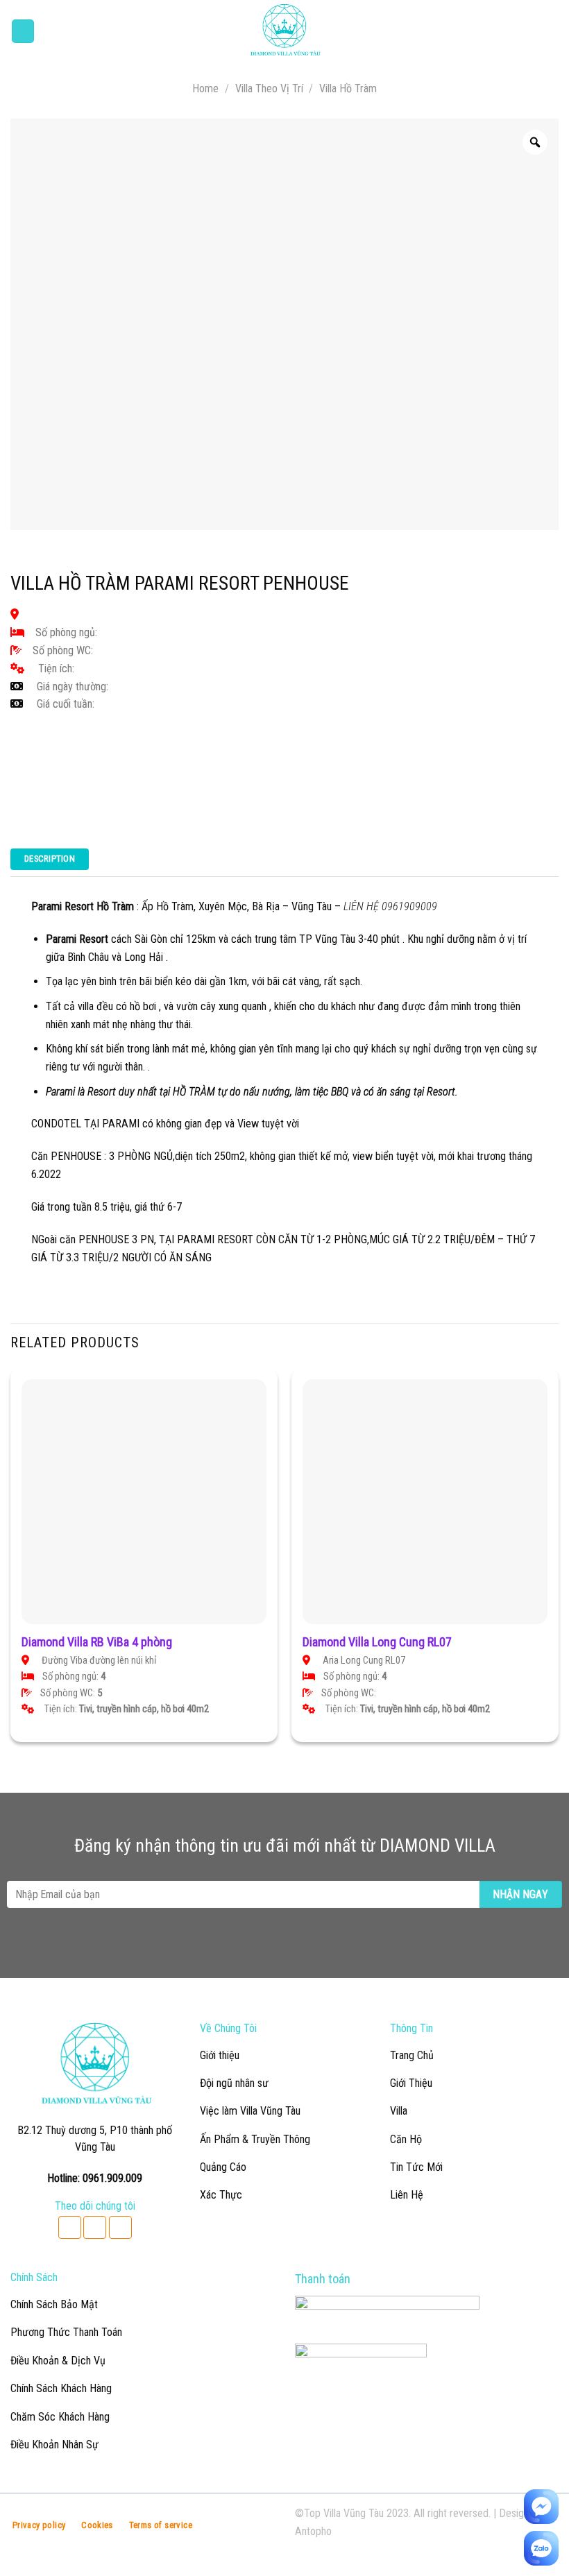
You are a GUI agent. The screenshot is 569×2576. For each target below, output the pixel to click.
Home (205, 88)
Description (50, 859)
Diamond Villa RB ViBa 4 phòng (97, 1642)
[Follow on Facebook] (70, 2227)
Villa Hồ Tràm (348, 88)
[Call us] (120, 2227)
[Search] (554, 32)
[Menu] (23, 31)
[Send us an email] (95, 2227)
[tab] (50, 863)
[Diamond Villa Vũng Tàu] (284, 31)
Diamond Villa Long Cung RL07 (377, 1642)
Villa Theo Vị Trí (269, 88)
